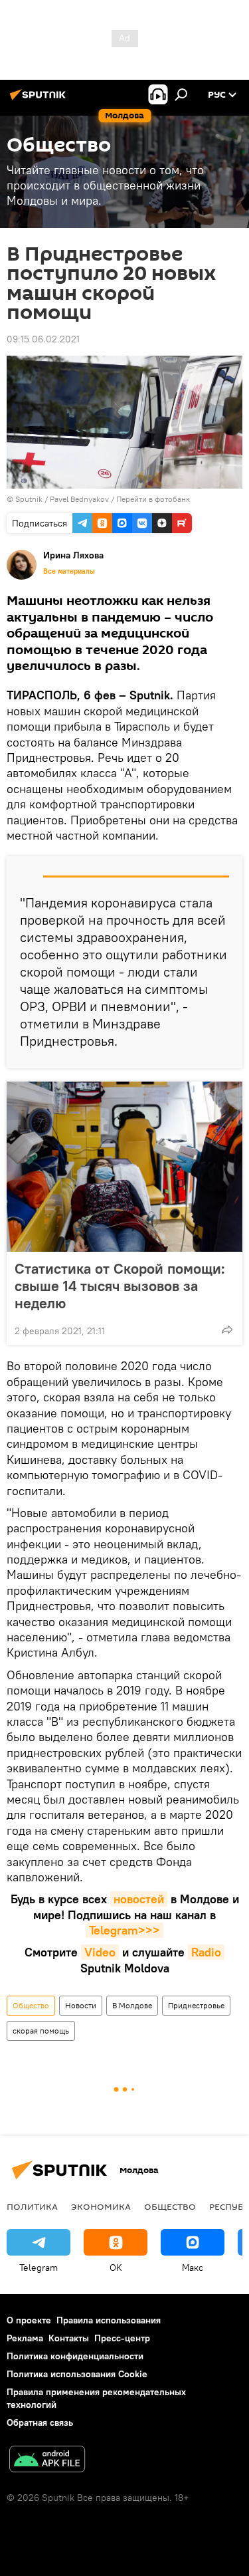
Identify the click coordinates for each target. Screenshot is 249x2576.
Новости (81, 2005)
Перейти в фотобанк (153, 499)
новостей (139, 1899)
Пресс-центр (122, 2338)
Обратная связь (40, 2422)
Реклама (25, 2338)
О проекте (29, 2320)
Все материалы (69, 571)
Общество (31, 2005)
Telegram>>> (124, 1930)
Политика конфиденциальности (75, 2356)
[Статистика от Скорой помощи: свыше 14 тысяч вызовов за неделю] (124, 1167)
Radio (206, 1952)
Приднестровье (196, 2005)
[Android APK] (47, 2461)
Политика (32, 2206)
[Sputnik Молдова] (40, 100)
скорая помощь (41, 2031)
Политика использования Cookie (77, 2374)
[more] (227, 1330)
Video (100, 1952)
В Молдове (132, 2005)
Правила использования (109, 2320)
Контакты (69, 2338)
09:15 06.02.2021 (43, 339)
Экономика (101, 2206)
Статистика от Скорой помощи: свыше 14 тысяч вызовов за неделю (120, 1286)
